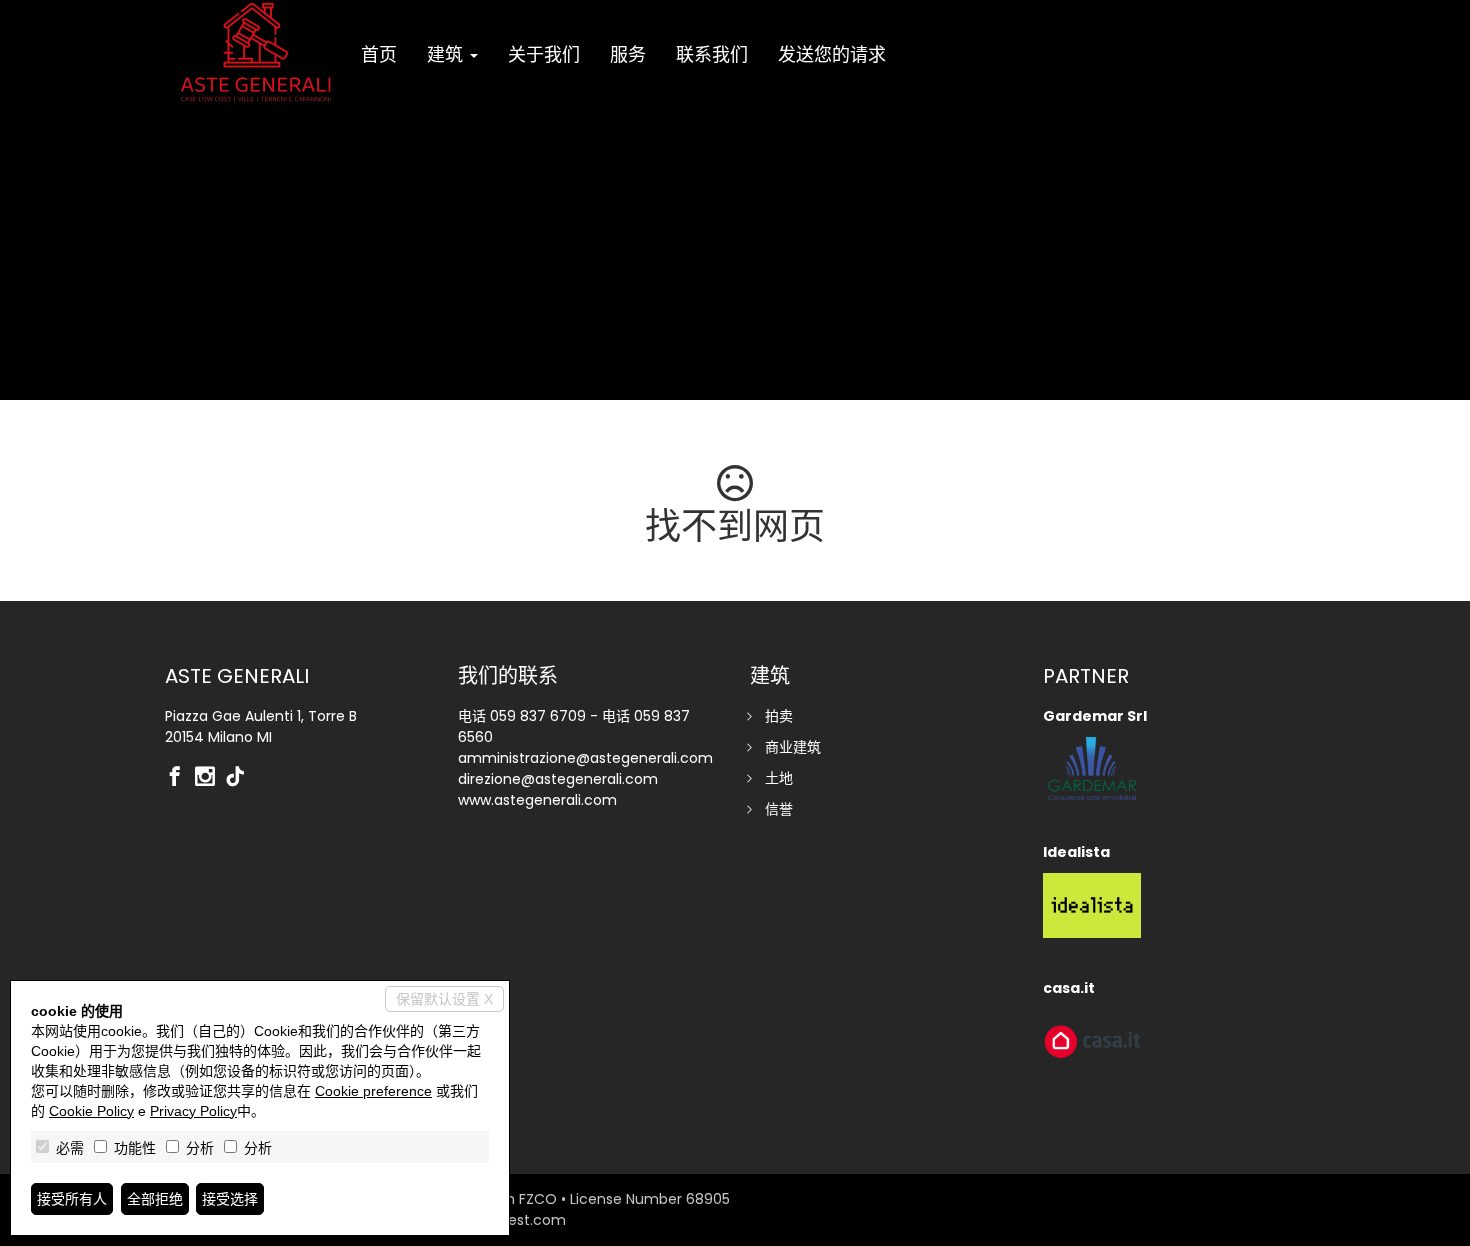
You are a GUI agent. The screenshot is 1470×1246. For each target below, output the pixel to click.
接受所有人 (72, 1199)
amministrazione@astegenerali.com (585, 758)
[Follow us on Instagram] (210, 778)
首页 (379, 54)
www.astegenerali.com (537, 800)
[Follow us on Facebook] (180, 778)
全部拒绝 (155, 1199)
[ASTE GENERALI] (255, 52)
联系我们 (712, 54)
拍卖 (779, 716)
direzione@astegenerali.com (558, 779)
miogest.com (519, 1220)
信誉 (779, 809)
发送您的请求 (832, 54)
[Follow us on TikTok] (240, 778)
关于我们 (544, 54)
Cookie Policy (91, 1111)
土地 (779, 778)
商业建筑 (793, 747)
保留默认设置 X (444, 999)
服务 (628, 54)
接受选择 (230, 1199)
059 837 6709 (538, 716)
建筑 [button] (447, 54)
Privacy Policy (193, 1111)
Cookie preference (373, 1091)
